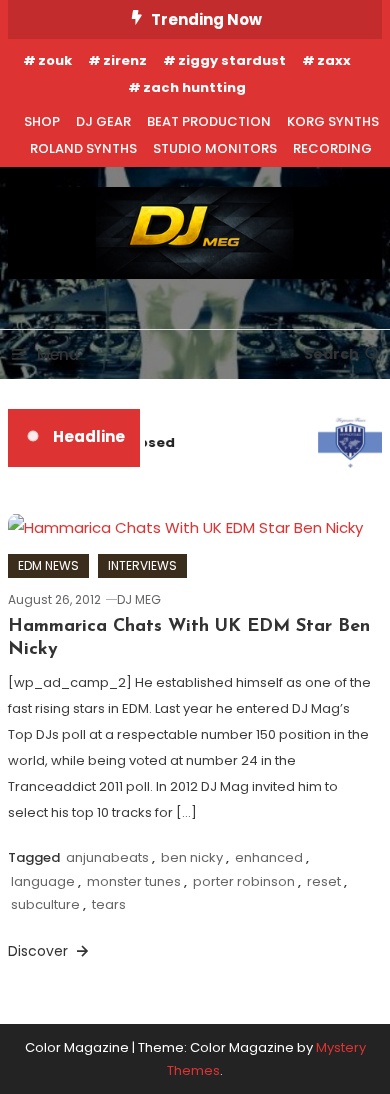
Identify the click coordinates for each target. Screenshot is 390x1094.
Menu (58, 354)
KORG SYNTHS (333, 121)
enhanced (269, 857)
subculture (45, 904)
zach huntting (194, 87)
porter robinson (244, 881)
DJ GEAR (103, 121)
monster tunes (134, 881)
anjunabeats (107, 857)
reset (324, 881)
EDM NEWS (48, 565)
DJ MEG (139, 599)
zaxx (334, 60)
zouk (55, 60)
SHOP (42, 121)
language (43, 881)
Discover (40, 951)
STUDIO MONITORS (215, 148)
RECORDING (332, 148)
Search (331, 354)
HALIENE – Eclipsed (108, 442)
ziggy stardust (232, 60)
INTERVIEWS (142, 565)
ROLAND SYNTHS (83, 148)
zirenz (125, 60)
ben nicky (192, 857)
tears (109, 904)
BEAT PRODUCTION (209, 121)
